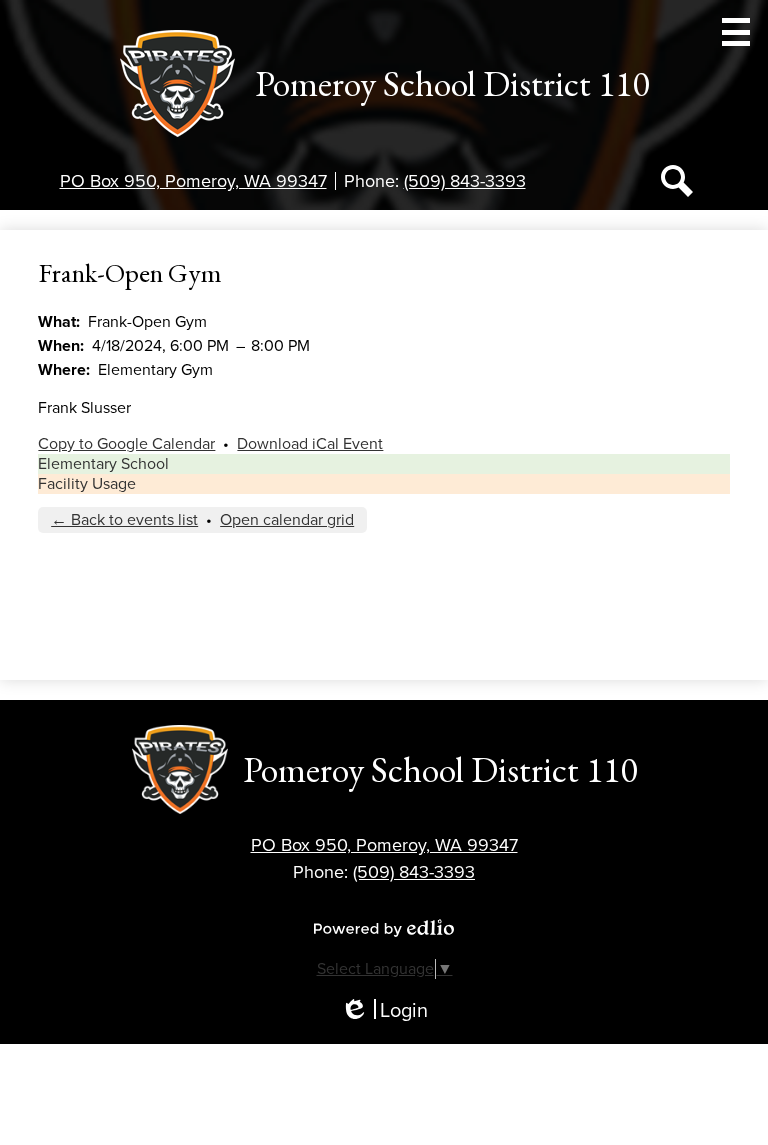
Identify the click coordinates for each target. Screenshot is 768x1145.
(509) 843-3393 (465, 181)
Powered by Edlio (384, 928)
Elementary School (103, 464)
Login (384, 1011)
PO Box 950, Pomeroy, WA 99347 (193, 181)
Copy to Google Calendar (126, 444)
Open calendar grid (287, 520)
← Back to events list (124, 520)
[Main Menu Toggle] (736, 32)
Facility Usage (87, 484)
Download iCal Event (310, 444)
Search (677, 181)
